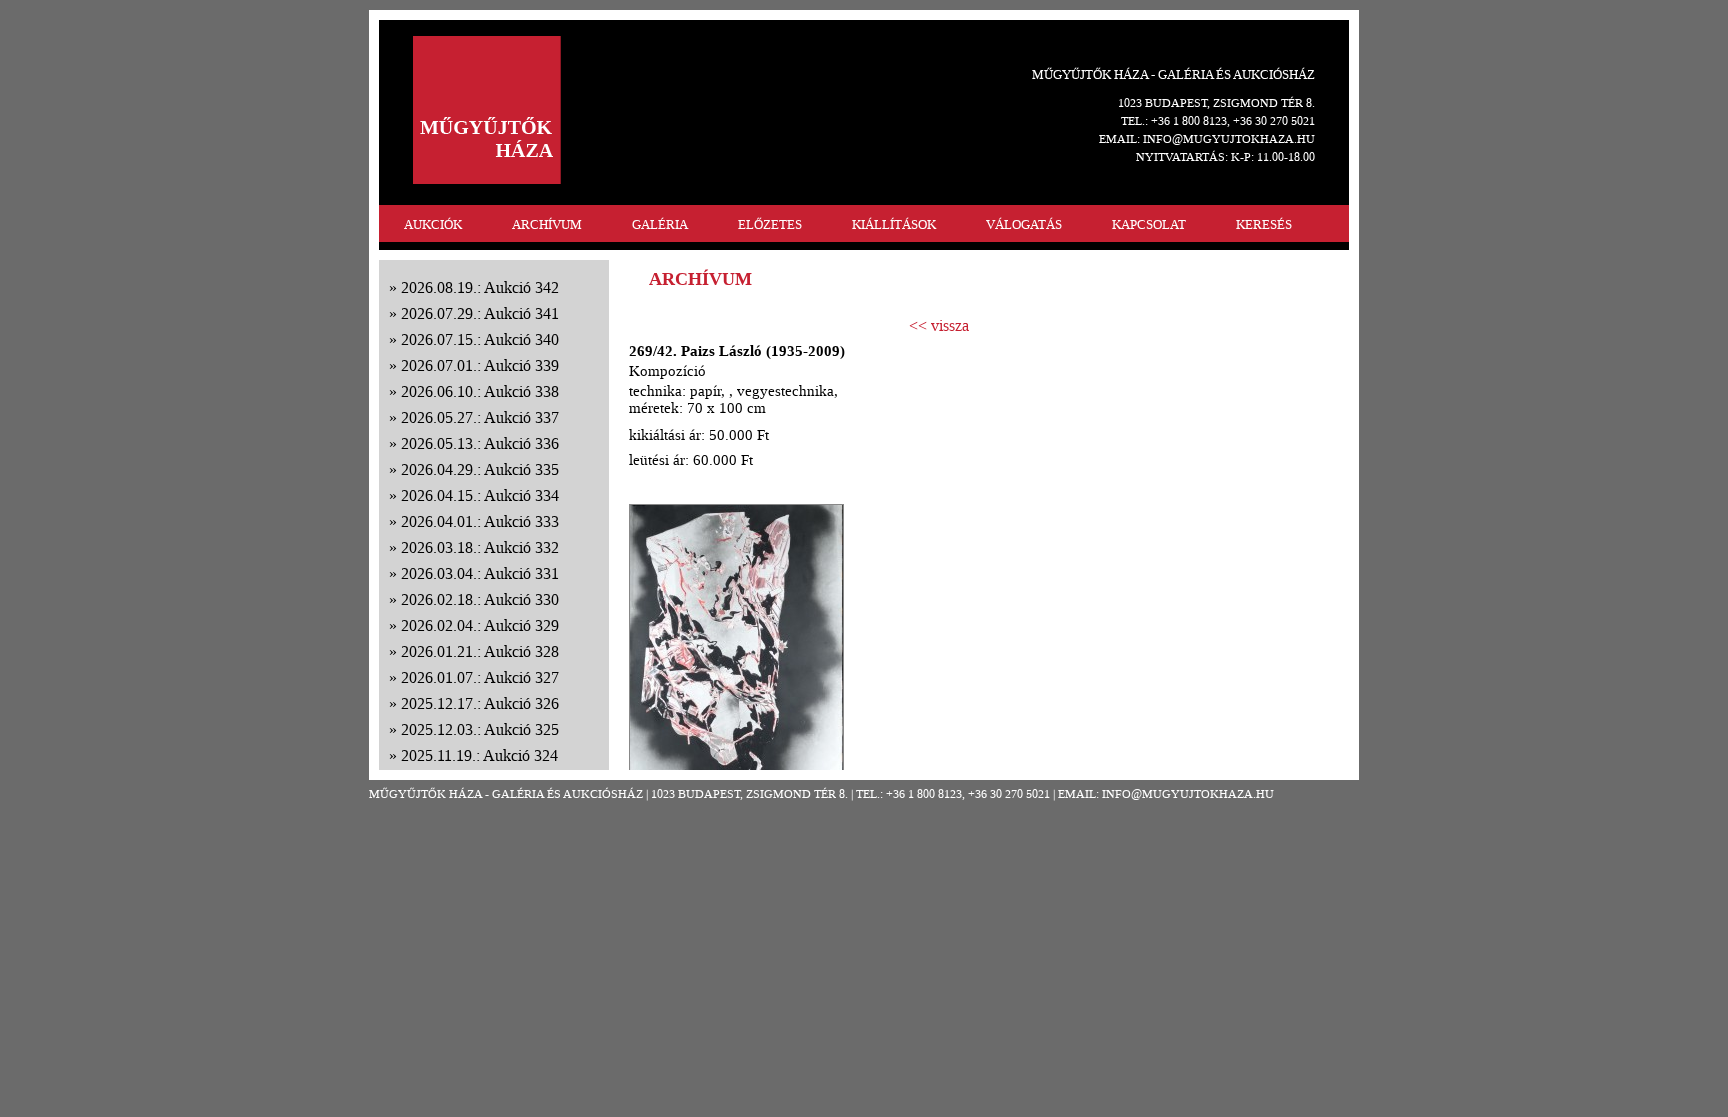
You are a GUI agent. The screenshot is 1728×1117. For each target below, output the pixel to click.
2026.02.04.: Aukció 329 (480, 625)
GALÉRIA (660, 224)
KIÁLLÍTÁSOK (894, 224)
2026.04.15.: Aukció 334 (480, 495)
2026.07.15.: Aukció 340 (480, 339)
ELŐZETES (770, 224)
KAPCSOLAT (1149, 224)
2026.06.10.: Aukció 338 (480, 391)
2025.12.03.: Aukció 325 (480, 729)
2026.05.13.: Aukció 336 (480, 443)
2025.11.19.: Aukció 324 (479, 755)
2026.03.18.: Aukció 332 (480, 547)
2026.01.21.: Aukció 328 (480, 651)
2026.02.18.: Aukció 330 (480, 599)
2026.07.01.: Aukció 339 (480, 365)
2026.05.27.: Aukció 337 (480, 417)
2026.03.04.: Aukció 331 (480, 573)
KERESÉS (1264, 224)
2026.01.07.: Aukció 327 (480, 677)
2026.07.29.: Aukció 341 (480, 313)
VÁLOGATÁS (1024, 224)
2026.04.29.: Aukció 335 (480, 469)
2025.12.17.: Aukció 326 (480, 703)
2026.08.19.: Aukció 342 (480, 287)
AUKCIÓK (433, 224)
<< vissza (939, 326)
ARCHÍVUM (547, 224)
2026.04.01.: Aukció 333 (480, 521)
